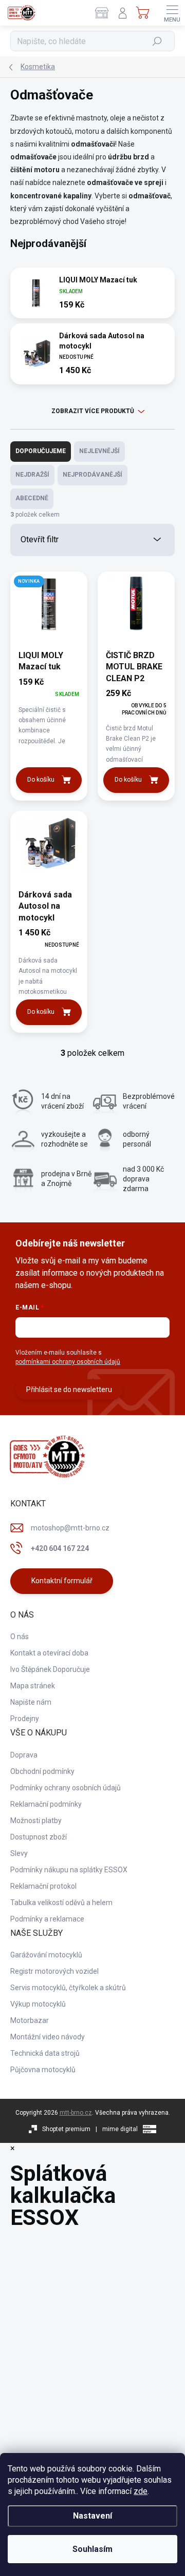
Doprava (24, 1755)
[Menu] (172, 13)
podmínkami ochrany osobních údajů (68, 1362)
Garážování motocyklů (46, 1955)
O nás (20, 1637)
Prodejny (25, 1719)
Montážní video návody (48, 2037)
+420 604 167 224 (60, 1548)
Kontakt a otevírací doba (49, 1653)
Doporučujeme (41, 451)
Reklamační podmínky (46, 1804)
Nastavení (92, 2516)
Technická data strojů (45, 2053)
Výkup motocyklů (38, 2004)
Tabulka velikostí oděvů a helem (61, 1903)
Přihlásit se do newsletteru (69, 1389)
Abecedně (32, 498)
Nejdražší (32, 475)
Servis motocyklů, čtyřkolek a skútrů (68, 1988)
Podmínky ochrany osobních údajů (66, 1788)
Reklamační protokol (43, 1886)
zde (141, 2491)
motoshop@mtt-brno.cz (70, 1528)
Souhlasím (92, 2549)
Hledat (158, 41)
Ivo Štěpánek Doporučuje (50, 1669)
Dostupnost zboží (39, 1837)
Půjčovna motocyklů (43, 2070)
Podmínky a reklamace (47, 1919)
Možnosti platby (36, 1821)
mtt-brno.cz (76, 2113)
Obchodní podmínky (42, 1771)
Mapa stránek (33, 1686)
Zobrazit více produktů (93, 411)
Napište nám (31, 1702)
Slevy (19, 1853)
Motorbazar (30, 2020)
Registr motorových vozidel (54, 1971)
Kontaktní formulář (62, 1581)
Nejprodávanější (92, 475)
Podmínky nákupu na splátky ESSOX (69, 1870)
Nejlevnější (99, 451)
